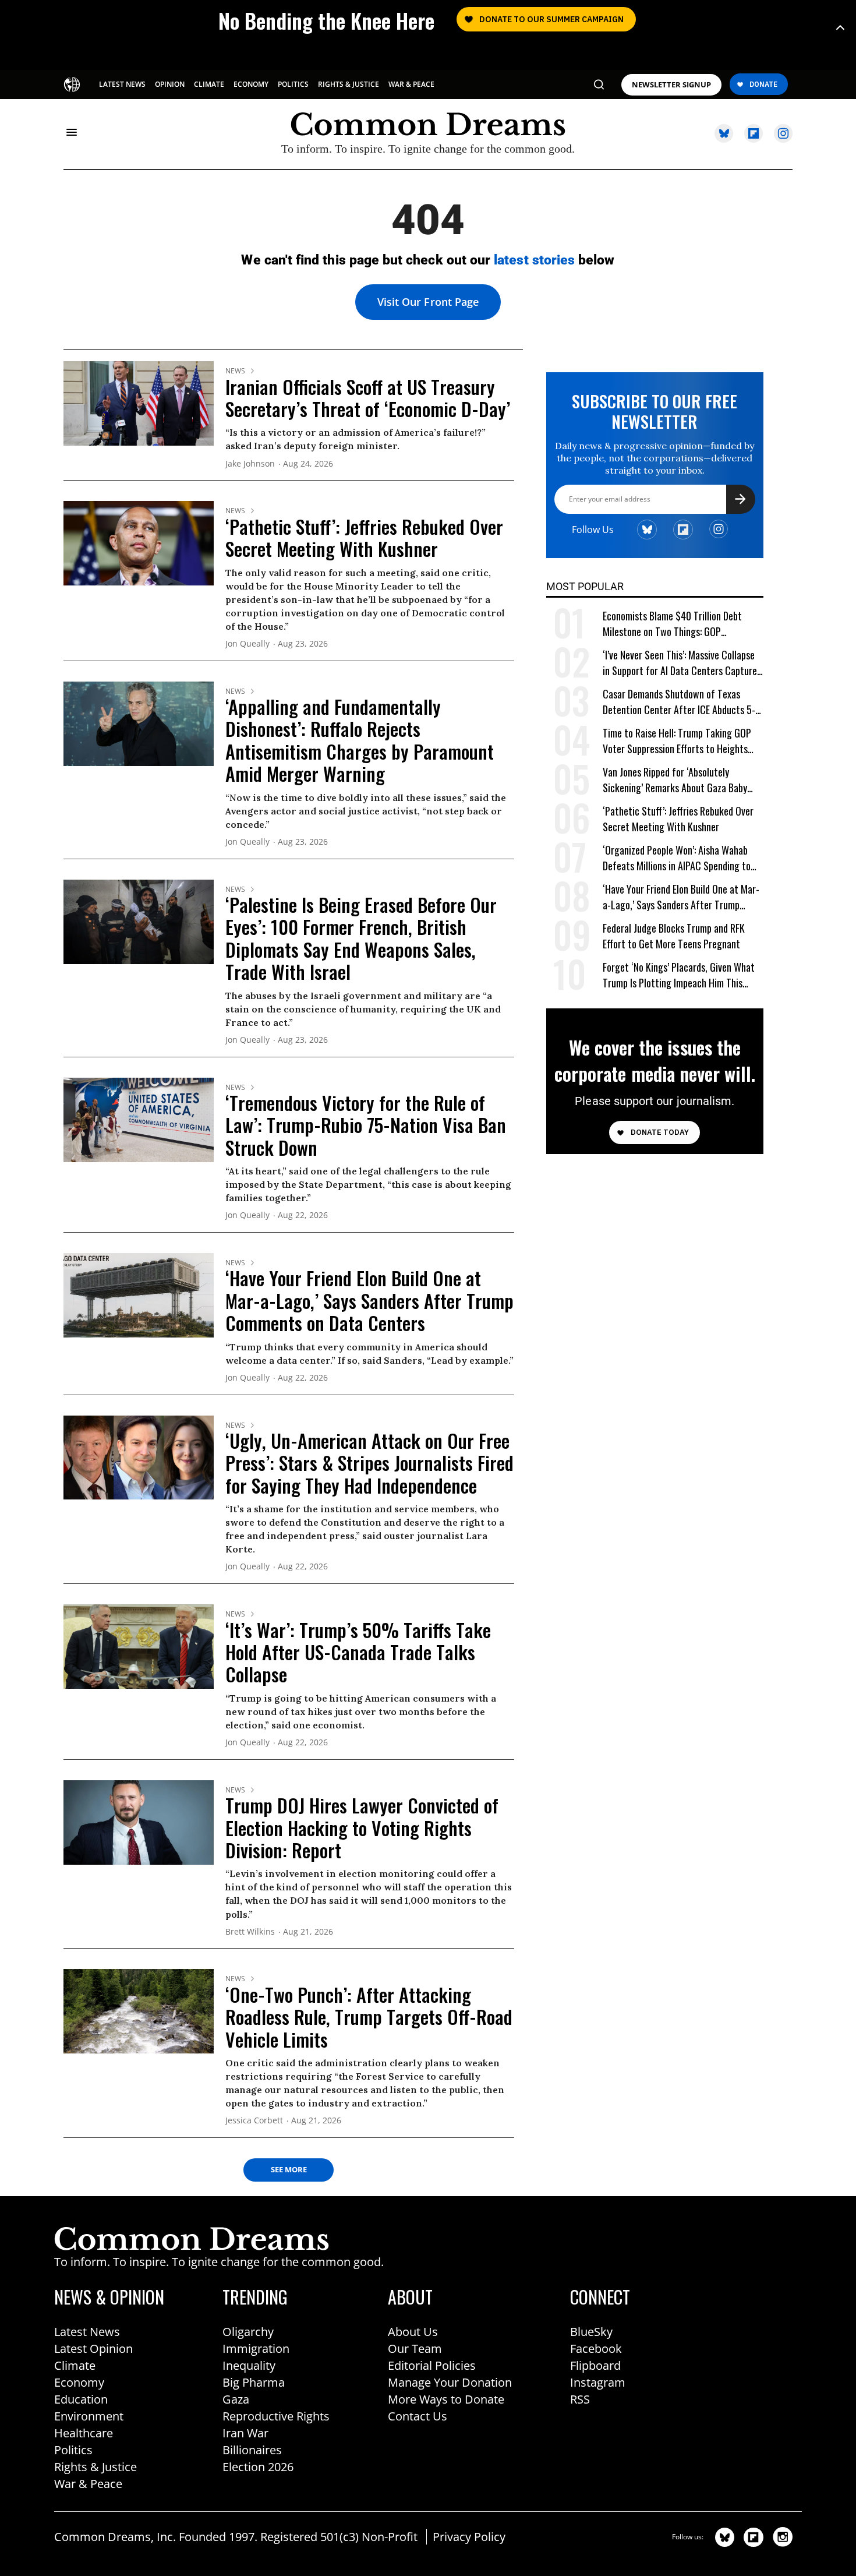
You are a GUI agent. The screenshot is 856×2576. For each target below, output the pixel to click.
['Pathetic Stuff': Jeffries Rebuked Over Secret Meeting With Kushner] (139, 542)
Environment (89, 2416)
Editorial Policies (432, 2365)
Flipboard (595, 2365)
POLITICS (293, 84)
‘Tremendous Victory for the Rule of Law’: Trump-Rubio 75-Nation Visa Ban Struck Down (366, 1125)
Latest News (87, 2332)
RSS (580, 2399)
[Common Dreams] (73, 83)
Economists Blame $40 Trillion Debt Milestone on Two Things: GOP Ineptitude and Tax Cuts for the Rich (675, 624)
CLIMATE (209, 84)
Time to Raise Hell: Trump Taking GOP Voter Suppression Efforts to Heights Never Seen (677, 741)
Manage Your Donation (450, 2382)
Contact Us (418, 2416)
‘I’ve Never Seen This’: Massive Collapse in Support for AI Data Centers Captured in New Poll (682, 663)
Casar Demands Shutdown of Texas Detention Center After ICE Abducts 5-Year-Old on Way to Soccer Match (679, 702)
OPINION (170, 84)
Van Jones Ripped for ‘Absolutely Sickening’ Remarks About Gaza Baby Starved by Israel (675, 780)
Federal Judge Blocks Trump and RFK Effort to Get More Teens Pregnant (674, 936)
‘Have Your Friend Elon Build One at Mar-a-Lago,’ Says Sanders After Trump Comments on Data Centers (369, 1300)
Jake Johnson (250, 464)
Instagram (598, 2382)
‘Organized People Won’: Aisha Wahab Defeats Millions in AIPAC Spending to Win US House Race (677, 858)
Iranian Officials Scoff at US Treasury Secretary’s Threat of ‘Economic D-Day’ (368, 398)
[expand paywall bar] (840, 28)
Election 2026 (258, 2467)
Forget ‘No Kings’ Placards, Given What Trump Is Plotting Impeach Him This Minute (679, 975)
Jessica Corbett (254, 2121)
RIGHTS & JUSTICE (349, 84)
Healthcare (84, 2433)
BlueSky (591, 2332)
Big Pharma (254, 2382)
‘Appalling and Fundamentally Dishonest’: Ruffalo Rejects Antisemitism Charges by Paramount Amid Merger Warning (360, 740)
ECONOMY (251, 84)
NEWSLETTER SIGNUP (671, 85)
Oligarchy (248, 2332)
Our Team (415, 2349)
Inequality (249, 2365)
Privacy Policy (469, 2537)
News (235, 371)
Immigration (256, 2349)
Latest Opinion (93, 2349)
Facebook (596, 2349)
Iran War (245, 2433)
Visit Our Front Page (428, 302)
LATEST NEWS (122, 84)
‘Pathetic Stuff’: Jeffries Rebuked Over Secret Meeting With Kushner (364, 537)
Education (81, 2399)
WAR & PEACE (411, 84)
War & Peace (88, 2484)
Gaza (236, 2399)
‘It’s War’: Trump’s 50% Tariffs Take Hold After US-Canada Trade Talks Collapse (358, 1652)
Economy (79, 2382)
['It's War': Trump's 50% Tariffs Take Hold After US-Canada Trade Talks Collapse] (139, 1646)
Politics (73, 2450)
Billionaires (252, 2450)
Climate (75, 2365)
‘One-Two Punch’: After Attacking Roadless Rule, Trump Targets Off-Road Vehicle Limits (369, 2017)
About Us (413, 2332)
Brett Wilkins (250, 1932)
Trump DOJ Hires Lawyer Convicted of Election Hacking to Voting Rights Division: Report (362, 1827)
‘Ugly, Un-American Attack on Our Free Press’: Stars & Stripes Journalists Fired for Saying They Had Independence (369, 1463)
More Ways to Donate (446, 2399)
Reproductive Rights (276, 2416)
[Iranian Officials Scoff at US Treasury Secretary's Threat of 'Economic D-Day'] (139, 403)
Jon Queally (247, 644)
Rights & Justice (95, 2467)
